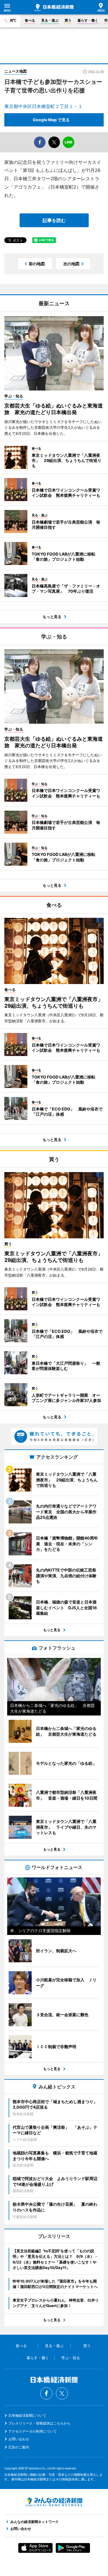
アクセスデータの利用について (33, 2431)
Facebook (46, 2393)
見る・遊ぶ (50, 20)
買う (68, 20)
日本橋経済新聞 (54, 7)
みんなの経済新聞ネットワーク (54, 2502)
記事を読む (54, 220)
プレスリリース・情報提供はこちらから (39, 2423)
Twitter (62, 2393)
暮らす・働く (88, 20)
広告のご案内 (19, 2447)
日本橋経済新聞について (27, 2415)
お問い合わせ (19, 2439)
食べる (30, 20)
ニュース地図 (16, 71)
